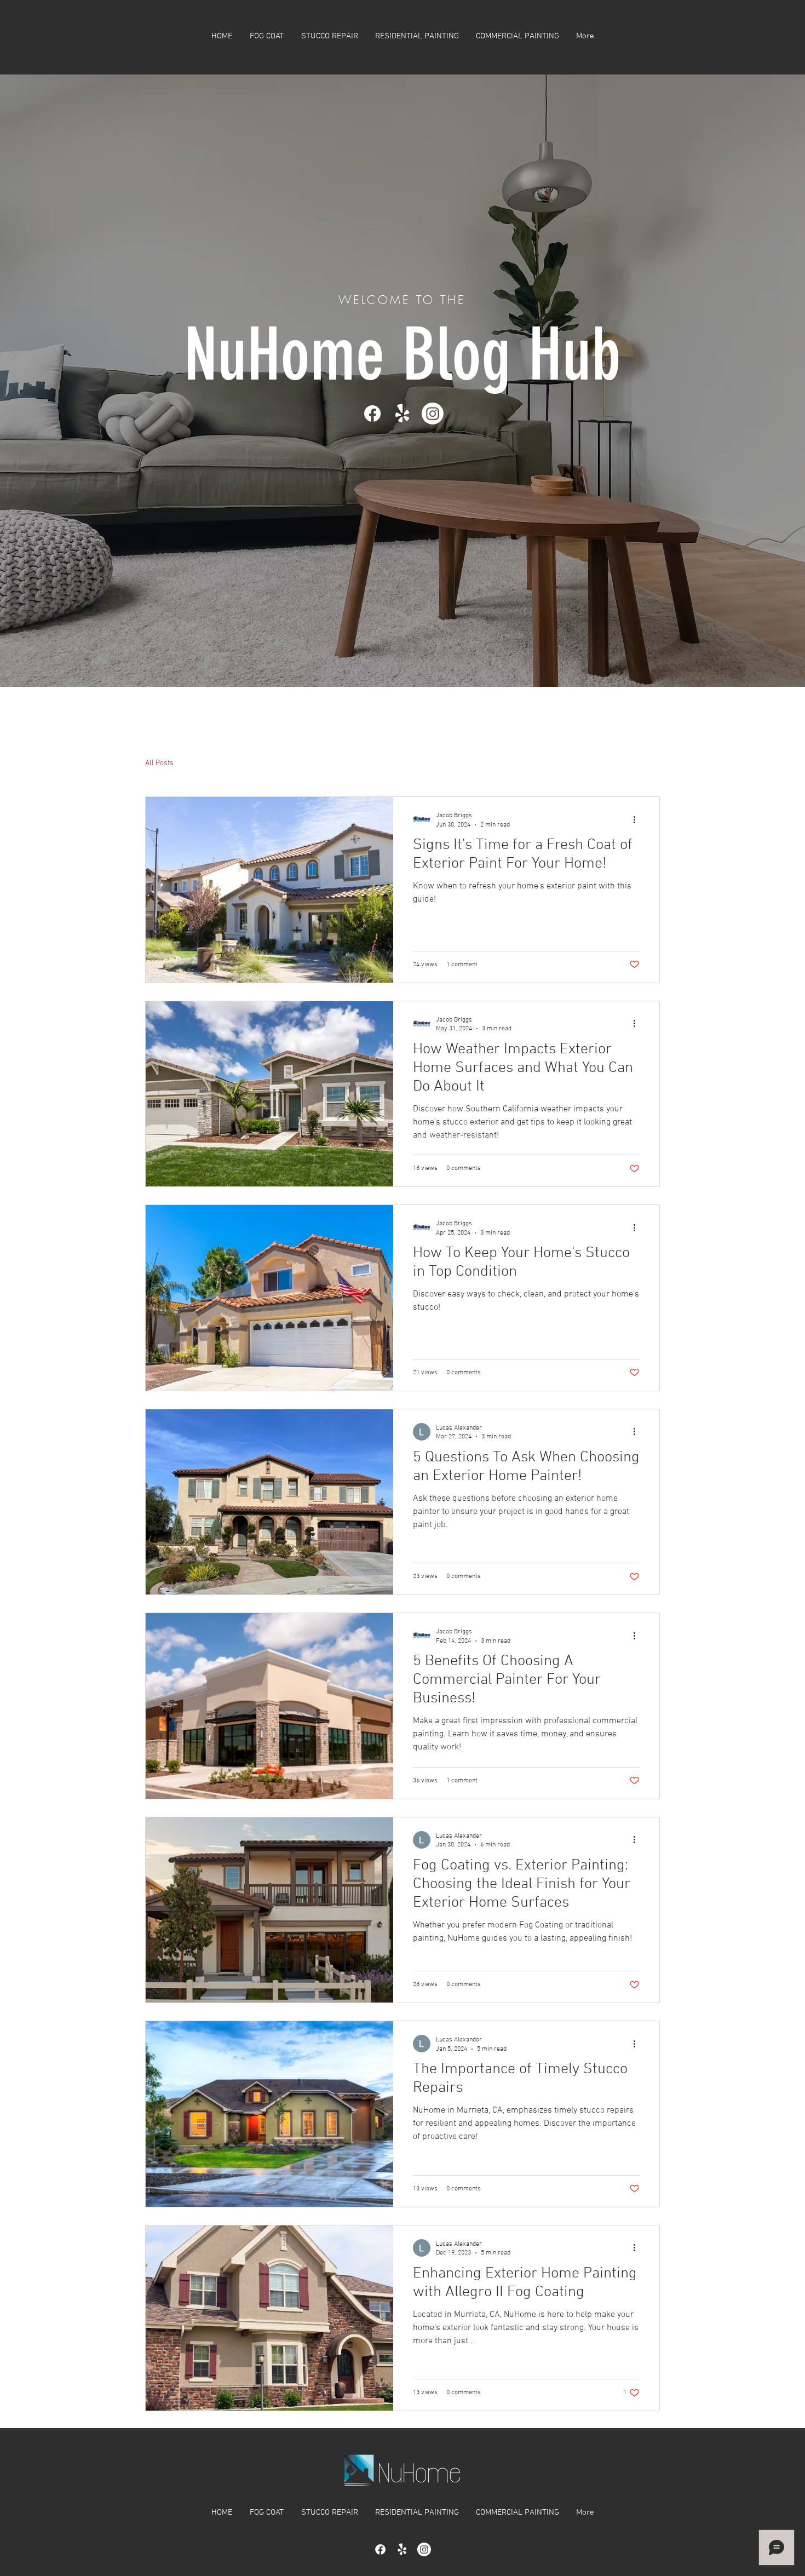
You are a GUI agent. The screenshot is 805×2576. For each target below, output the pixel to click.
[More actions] (638, 819)
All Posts (159, 763)
